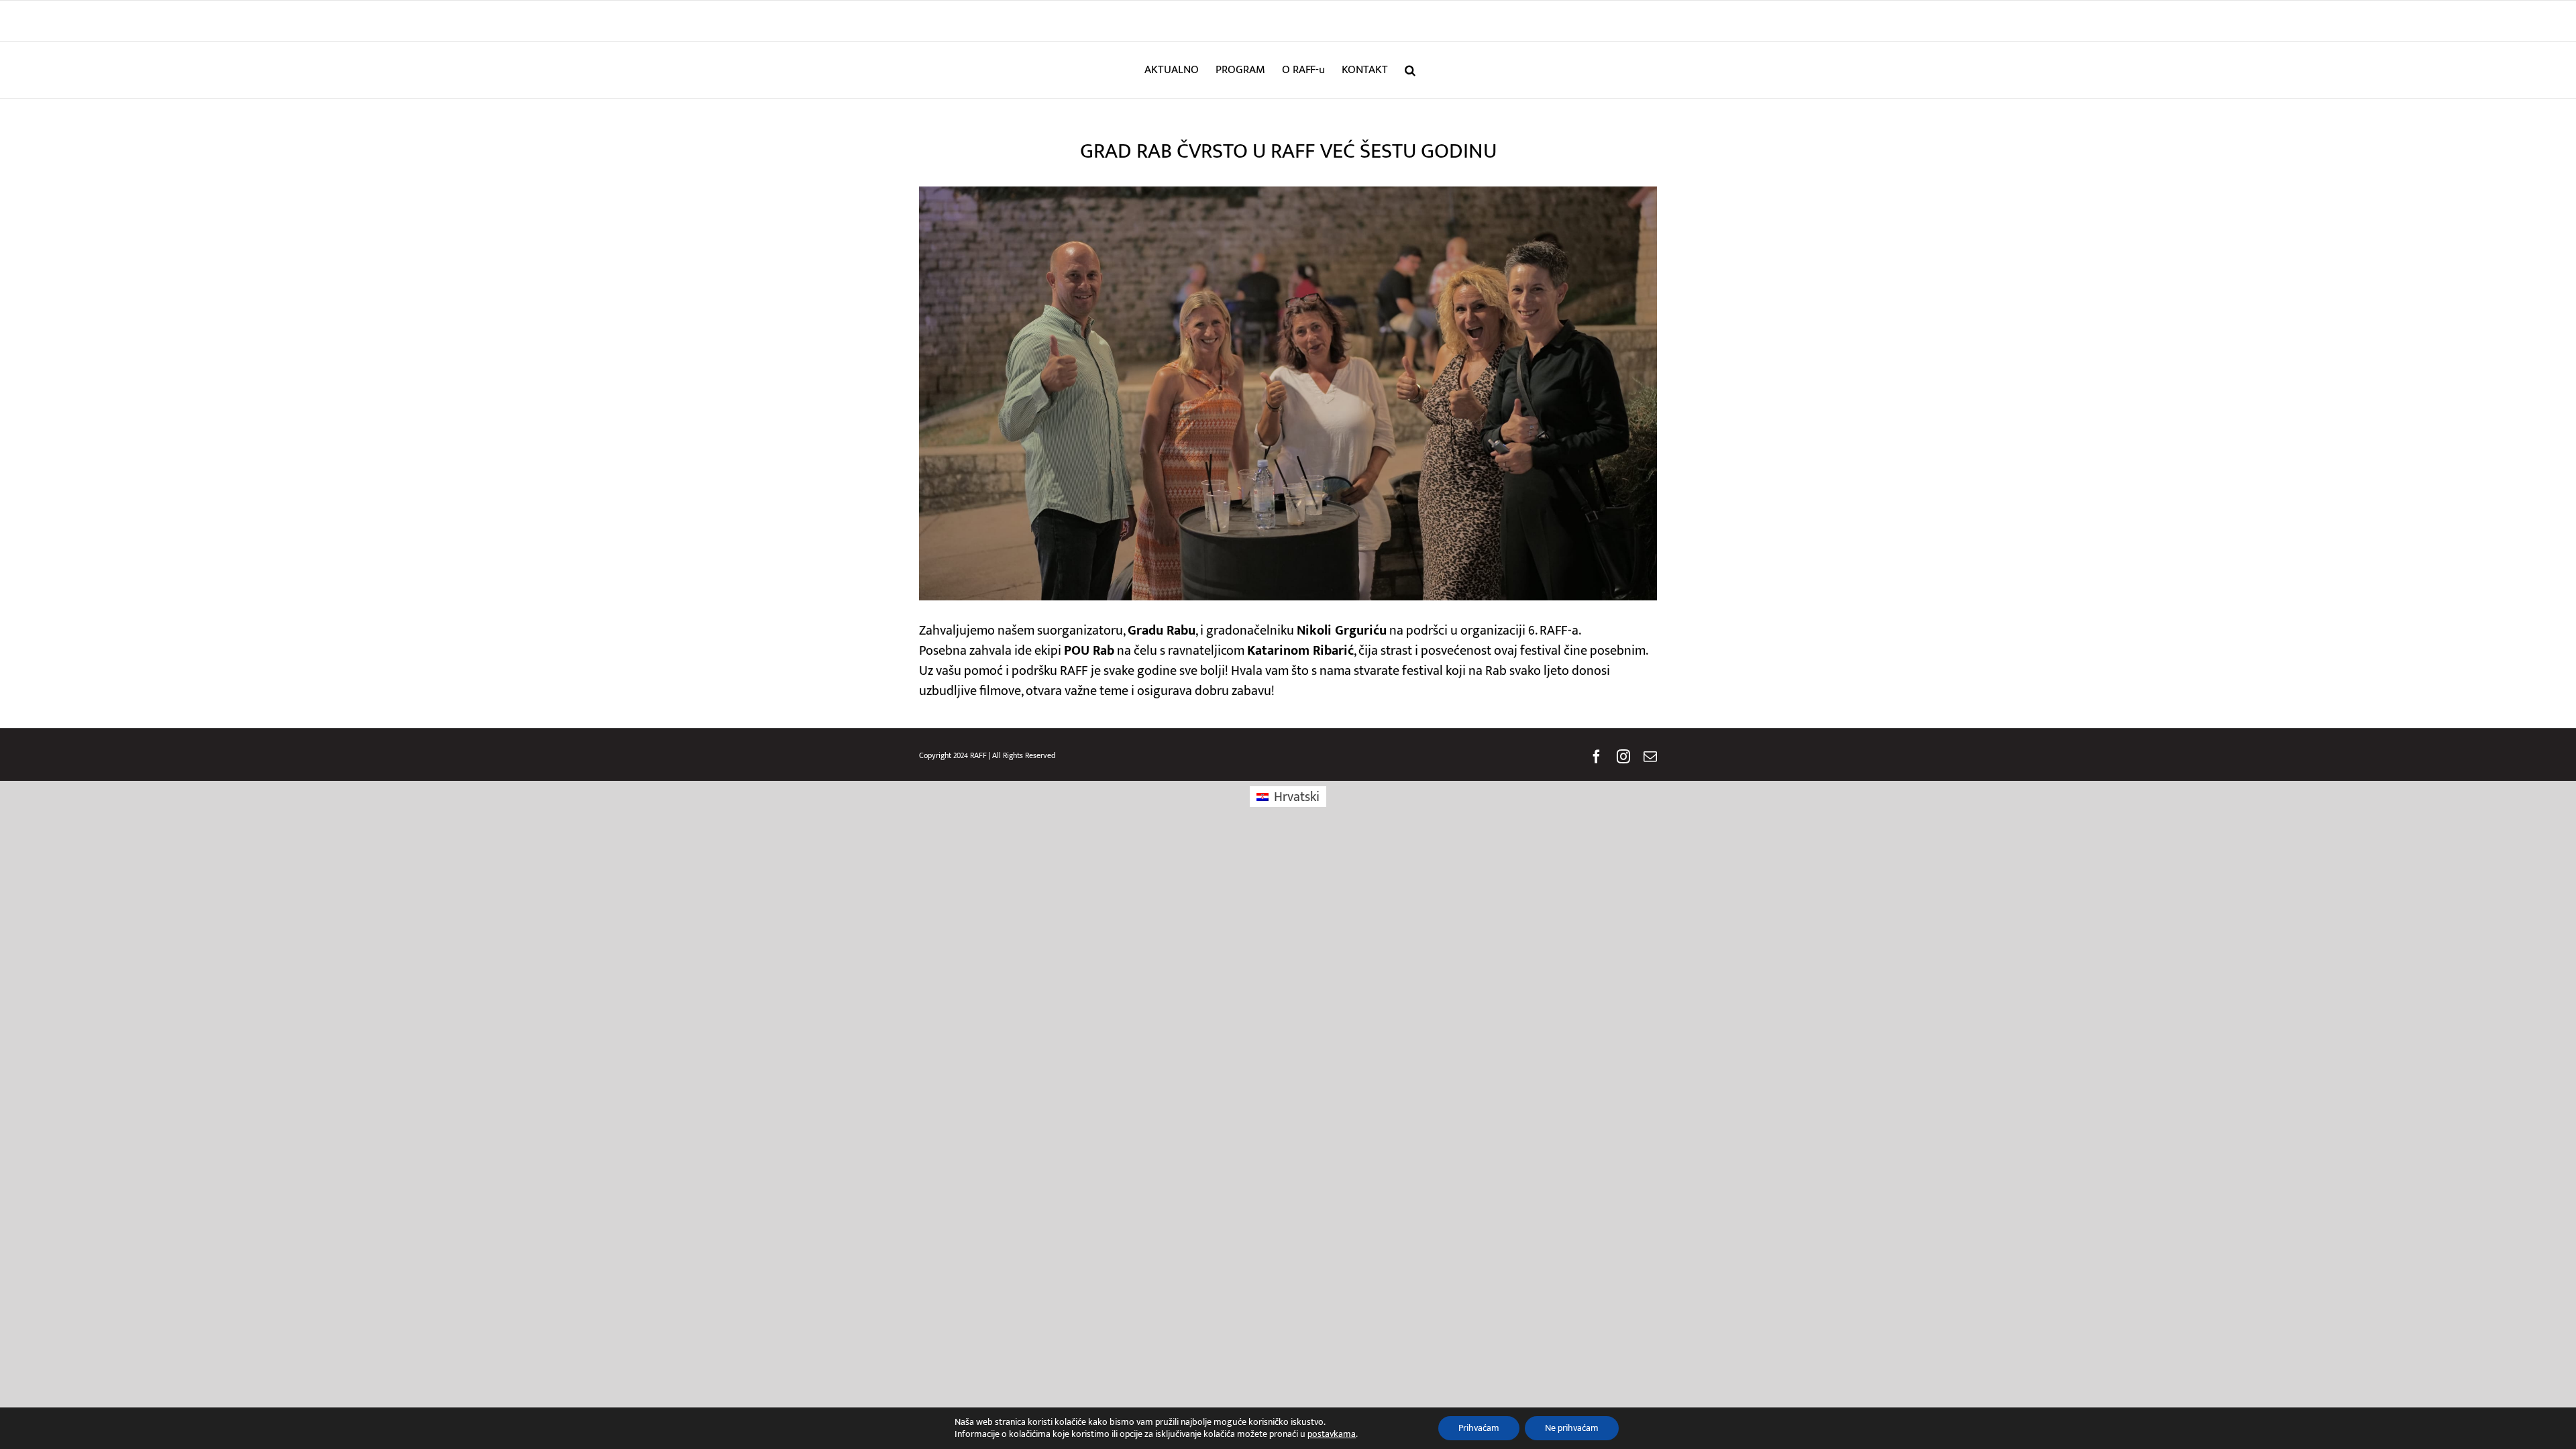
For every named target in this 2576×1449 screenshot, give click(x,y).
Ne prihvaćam (1572, 1428)
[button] (1410, 70)
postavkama (1332, 1434)
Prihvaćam (1479, 1428)
